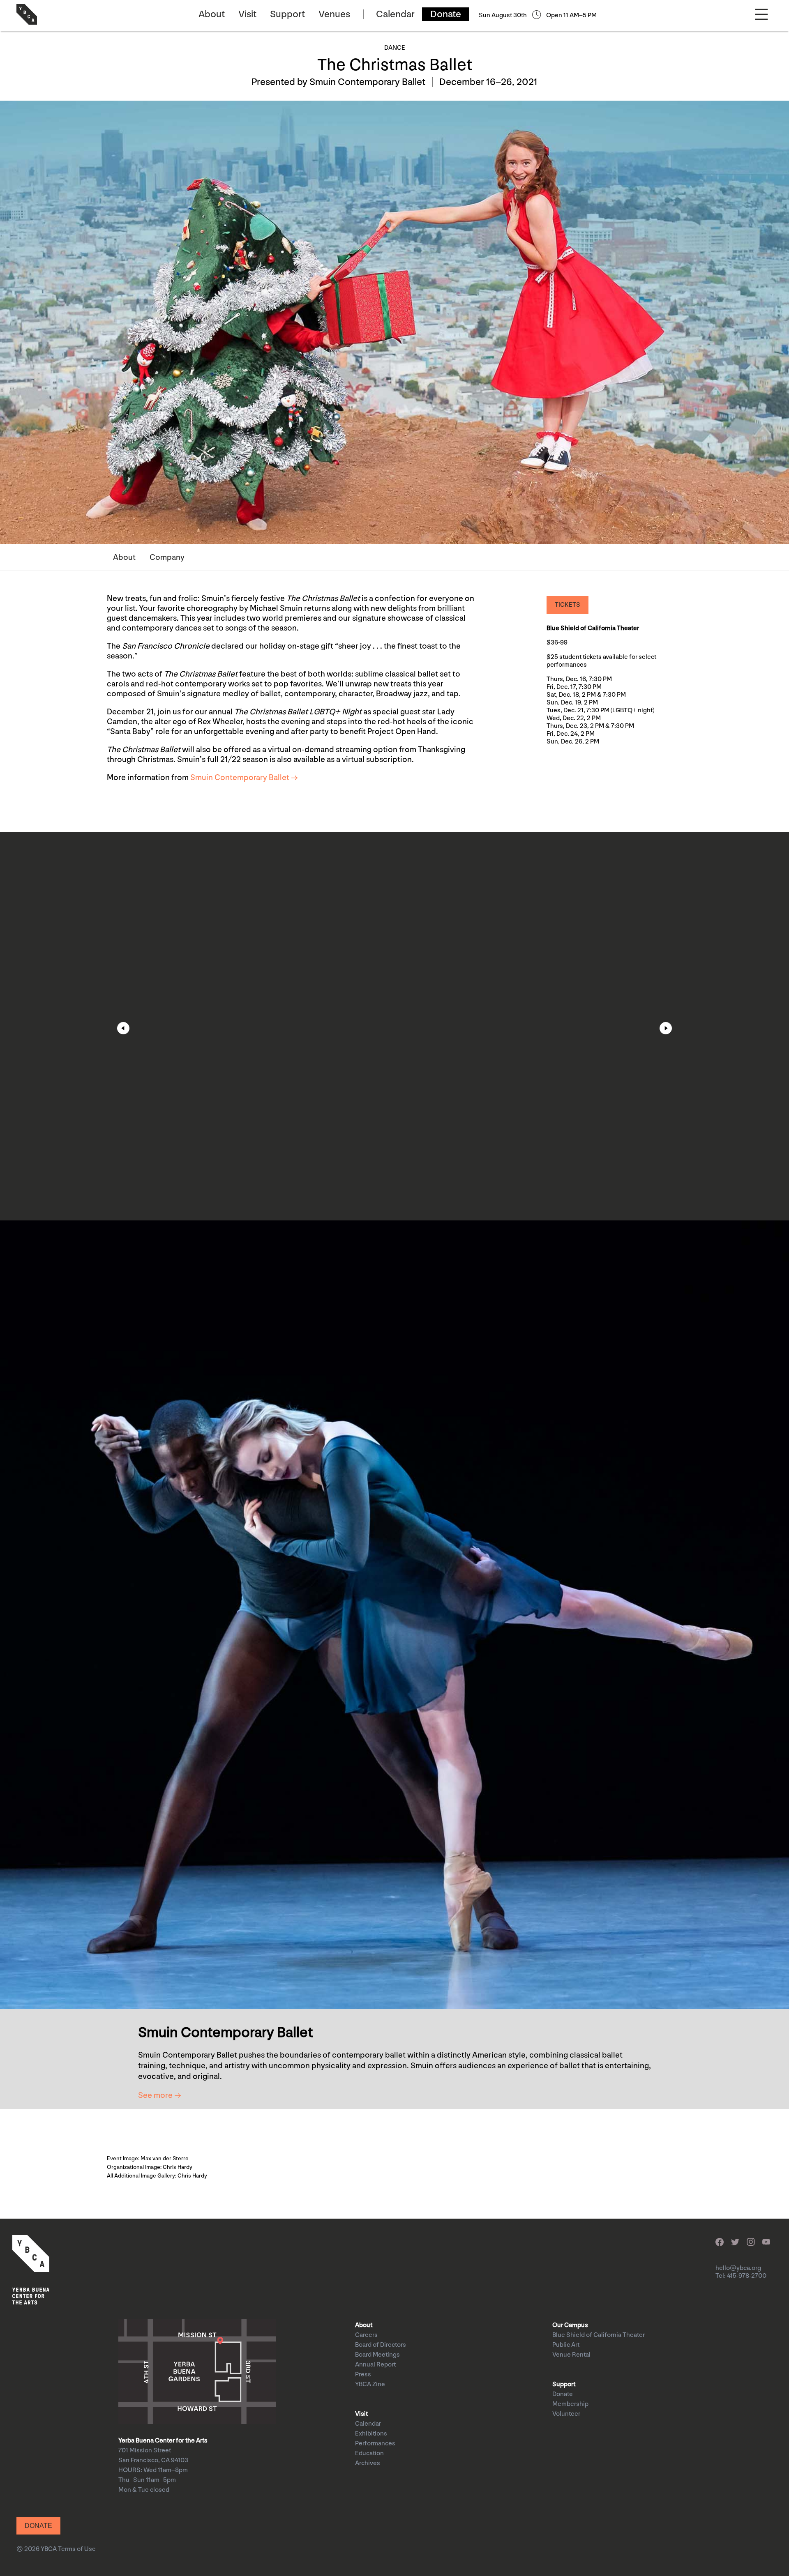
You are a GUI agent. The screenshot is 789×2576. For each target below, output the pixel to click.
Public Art (566, 2345)
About (212, 14)
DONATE (38, 2526)
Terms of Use (77, 2549)
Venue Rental (571, 2355)
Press (363, 2375)
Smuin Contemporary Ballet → (244, 778)
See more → (160, 2095)
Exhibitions (371, 2434)
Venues (334, 14)
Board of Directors (381, 2345)
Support (287, 14)
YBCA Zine (370, 2384)
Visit (247, 14)
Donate (446, 14)
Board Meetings (377, 2355)
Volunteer (566, 2414)
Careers (366, 2335)
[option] (394, 1026)
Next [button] (666, 1028)
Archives (368, 2463)
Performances (375, 2444)
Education (369, 2453)
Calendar (395, 14)
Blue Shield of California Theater (599, 2335)
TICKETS (568, 605)
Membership (570, 2404)
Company (167, 557)
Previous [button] (123, 1028)
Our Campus (570, 2325)
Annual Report (375, 2365)
